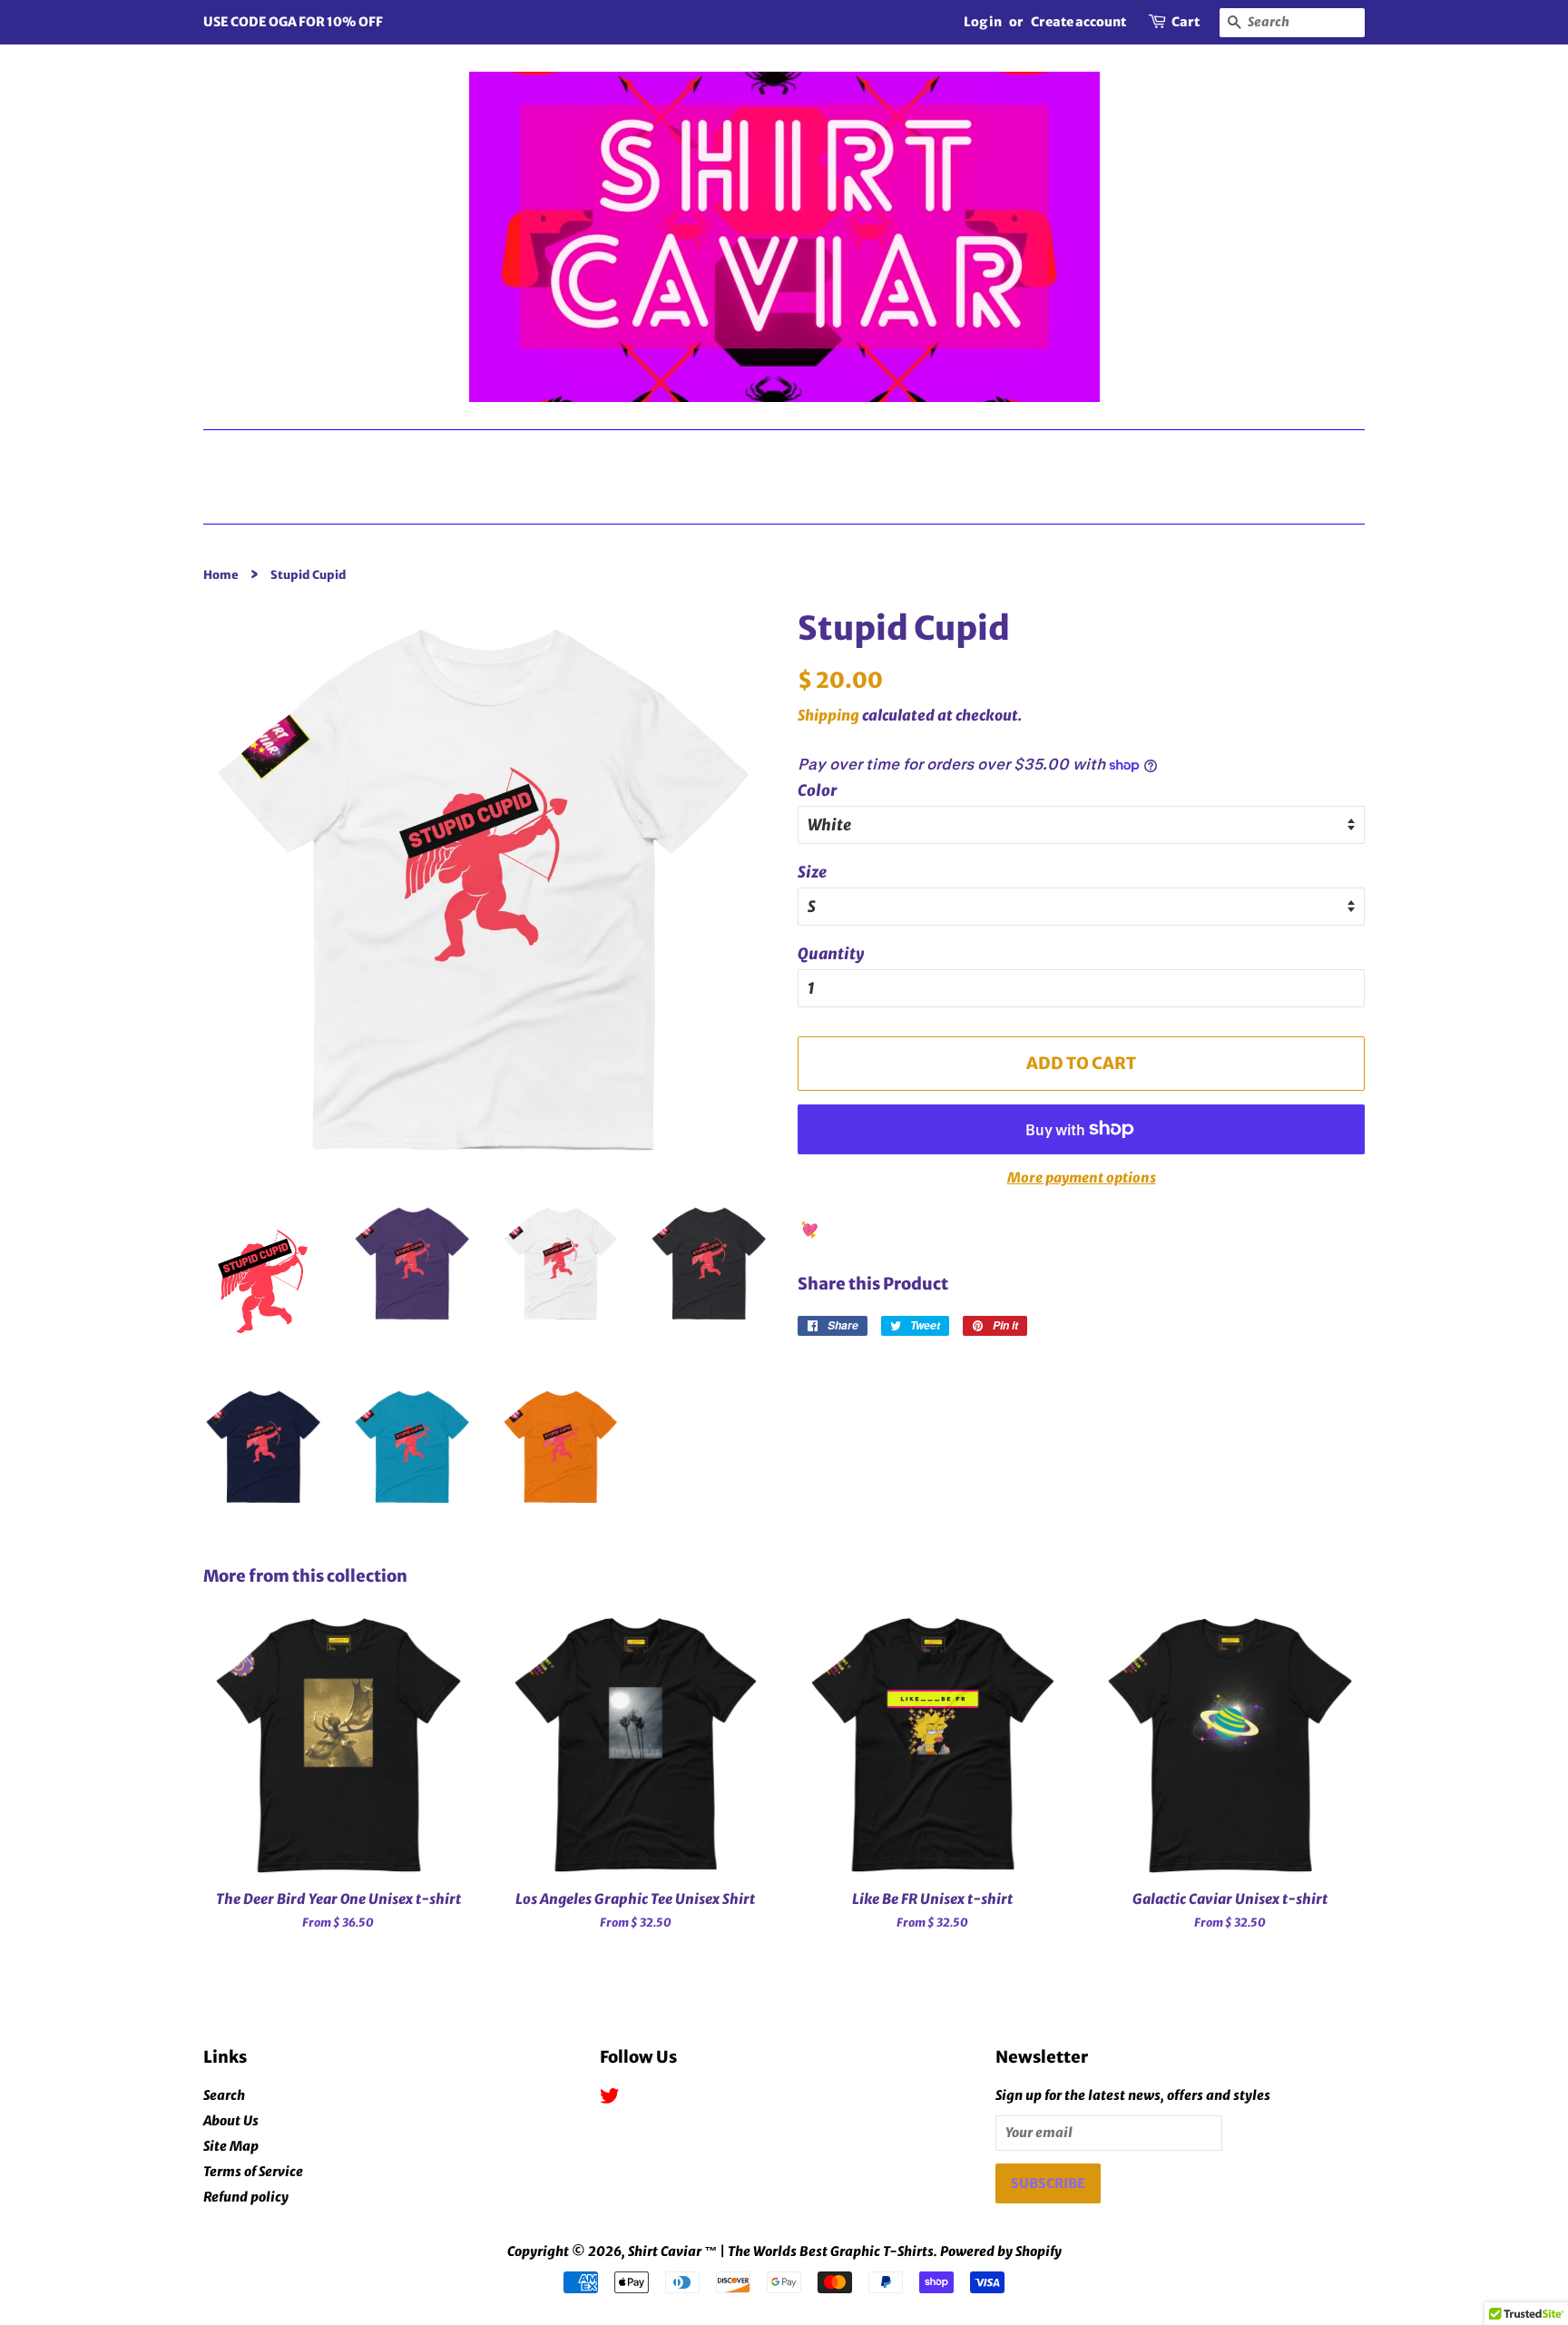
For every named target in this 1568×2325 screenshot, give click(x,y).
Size (812, 872)
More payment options (1082, 1177)
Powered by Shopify (1001, 2251)
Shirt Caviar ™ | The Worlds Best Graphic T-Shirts (781, 2251)
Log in (983, 22)
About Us (231, 2121)
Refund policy (246, 2197)
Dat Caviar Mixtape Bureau (381, 453)
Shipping (828, 715)
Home (791, 499)
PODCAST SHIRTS (781, 453)
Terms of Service (253, 2172)
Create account (1078, 22)
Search (224, 2095)
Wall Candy (1257, 453)
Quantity (831, 954)
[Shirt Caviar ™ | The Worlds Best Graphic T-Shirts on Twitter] (610, 2099)
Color (818, 790)
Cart (1186, 22)
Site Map (231, 2146)
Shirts (608, 453)
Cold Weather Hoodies (1029, 453)
